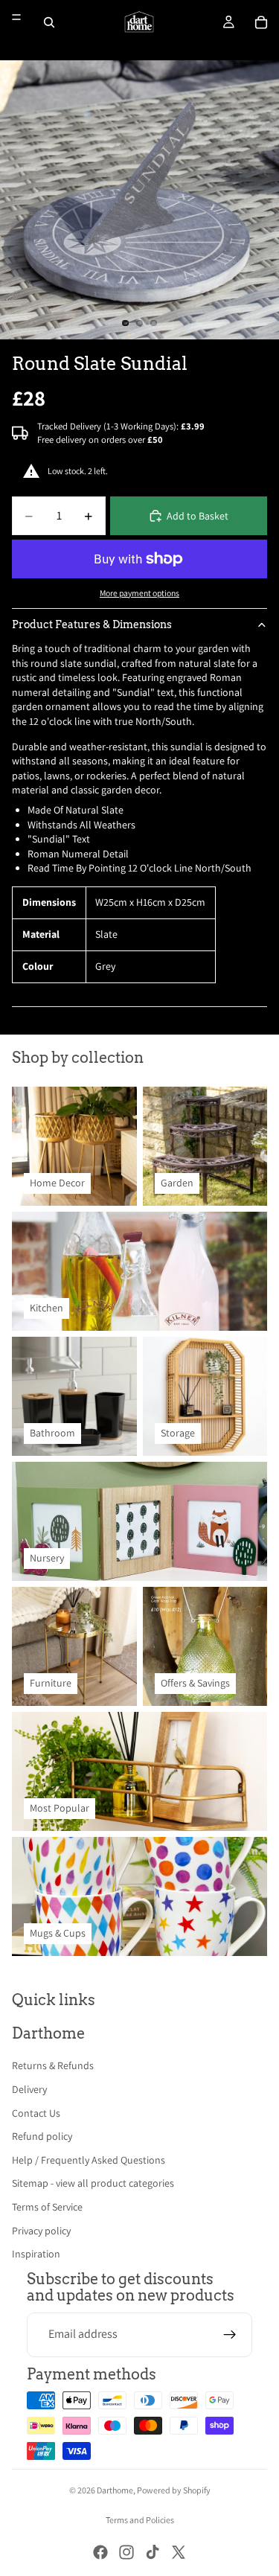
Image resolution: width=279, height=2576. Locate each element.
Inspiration (36, 2254)
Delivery (29, 2089)
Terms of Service (47, 2207)
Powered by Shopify (174, 2490)
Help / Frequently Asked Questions (89, 2160)
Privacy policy (41, 2231)
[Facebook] (100, 2552)
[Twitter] (179, 2552)
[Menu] (16, 17)
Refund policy (42, 2136)
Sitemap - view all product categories (93, 2183)
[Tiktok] (153, 2552)
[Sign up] (230, 2335)
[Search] (49, 22)
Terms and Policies (140, 2520)
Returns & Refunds (53, 2065)
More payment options (139, 593)
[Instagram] (126, 2552)
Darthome (115, 2490)
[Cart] (261, 22)
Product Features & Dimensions (92, 624)
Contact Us (36, 2113)
